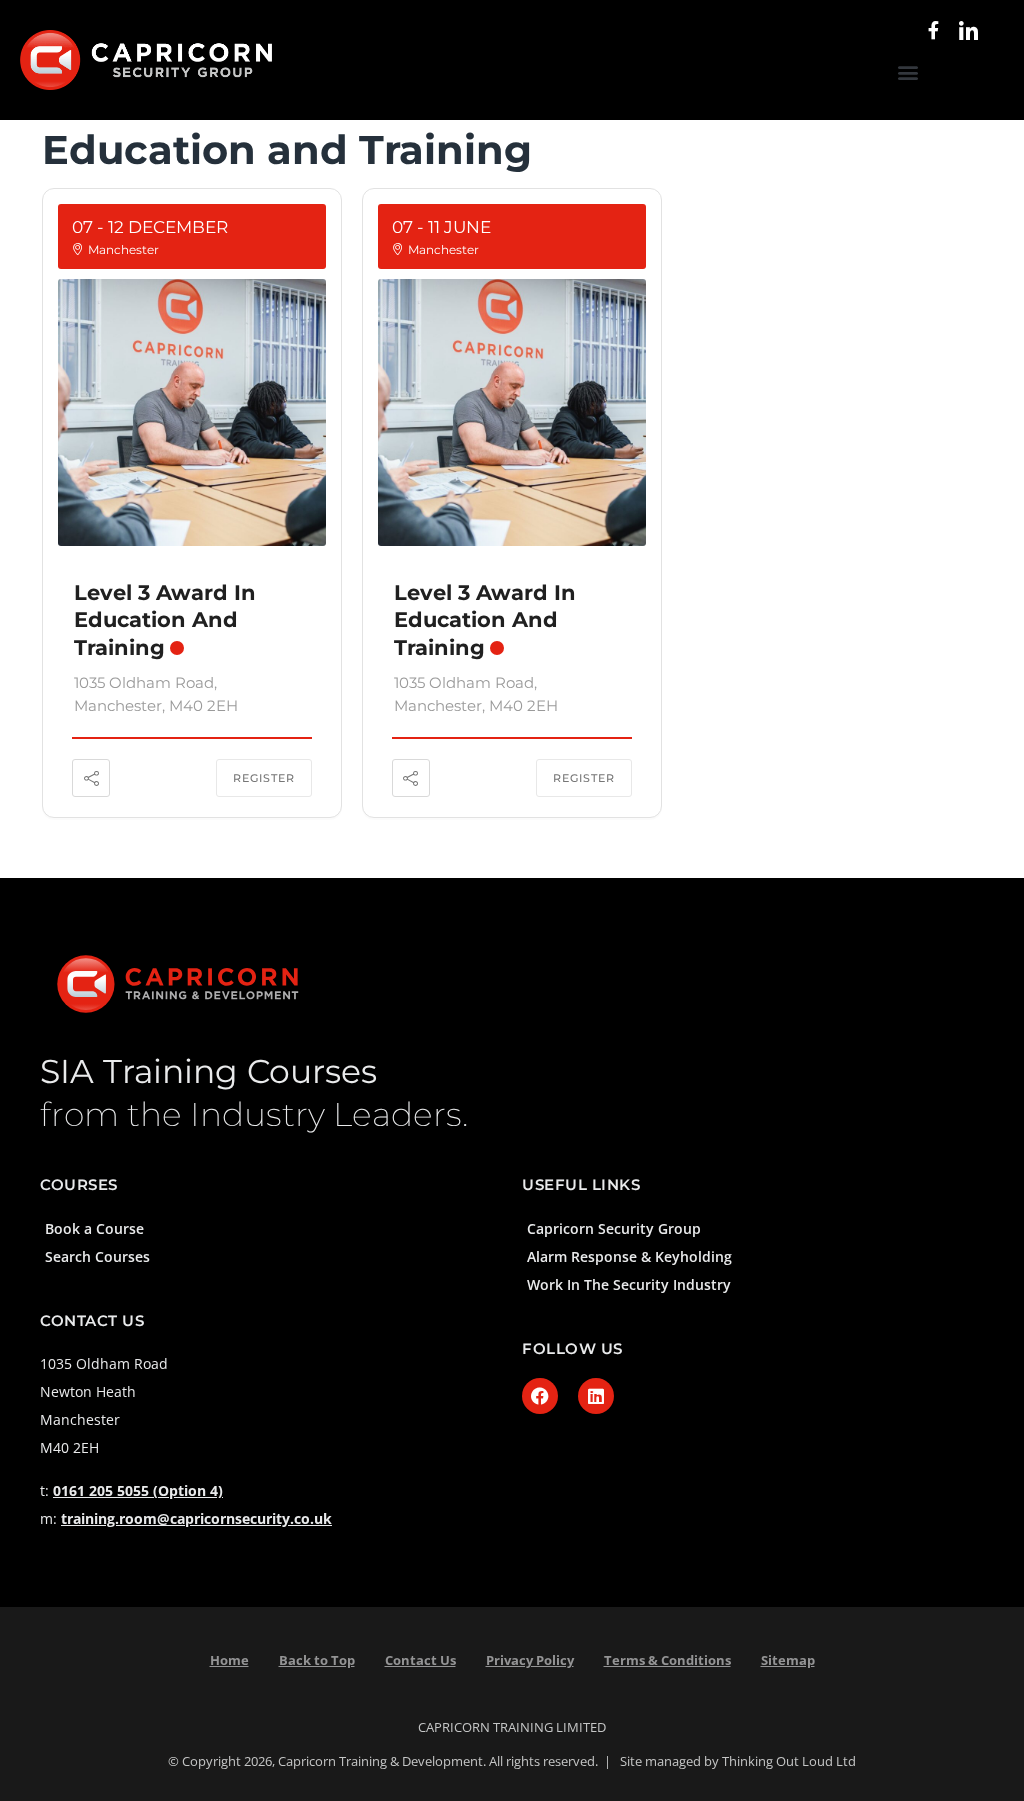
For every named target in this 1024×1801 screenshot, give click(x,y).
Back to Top (317, 1660)
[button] (908, 72)
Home (229, 1660)
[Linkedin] (596, 1396)
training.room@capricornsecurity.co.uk (196, 1518)
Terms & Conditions (667, 1660)
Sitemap (788, 1660)
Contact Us (420, 1660)
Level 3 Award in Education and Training (165, 620)
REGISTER (264, 778)
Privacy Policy (530, 1660)
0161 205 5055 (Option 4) (138, 1490)
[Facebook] (540, 1396)
